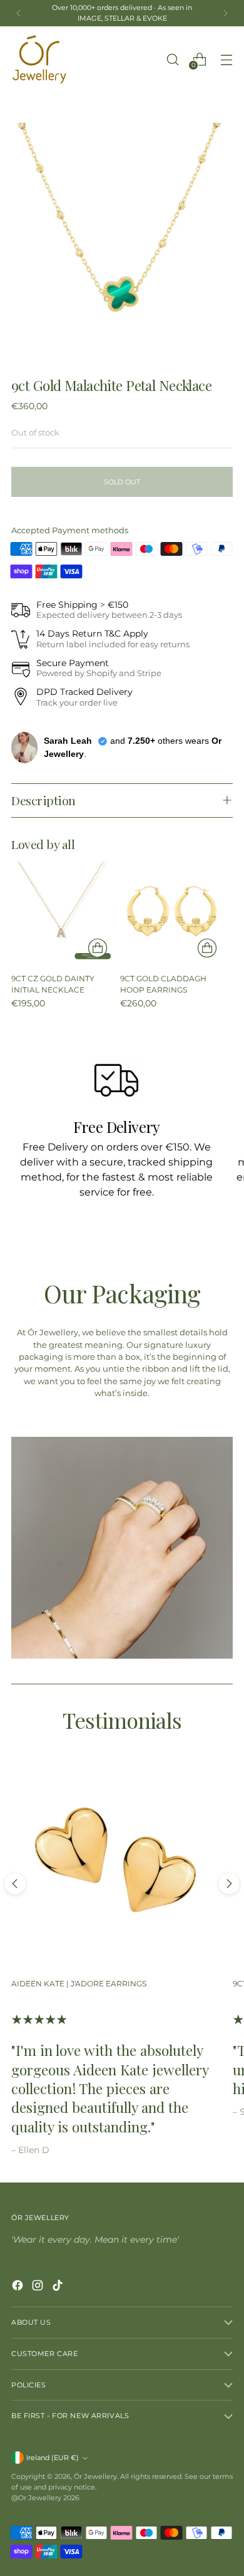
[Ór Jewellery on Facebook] (19, 2287)
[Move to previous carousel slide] (15, 1884)
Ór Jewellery (95, 2476)
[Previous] (19, 13)
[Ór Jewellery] (39, 60)
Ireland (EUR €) (53, 2458)
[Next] (225, 13)
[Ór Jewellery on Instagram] (39, 2287)
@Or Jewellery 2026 (45, 2498)
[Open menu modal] (226, 59)
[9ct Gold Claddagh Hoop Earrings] (171, 912)
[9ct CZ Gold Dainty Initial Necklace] (62, 912)
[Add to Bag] (207, 948)
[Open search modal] (172, 59)
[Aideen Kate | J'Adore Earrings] (116, 1862)
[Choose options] (98, 948)
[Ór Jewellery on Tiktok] (59, 2287)
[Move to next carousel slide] (229, 1884)
